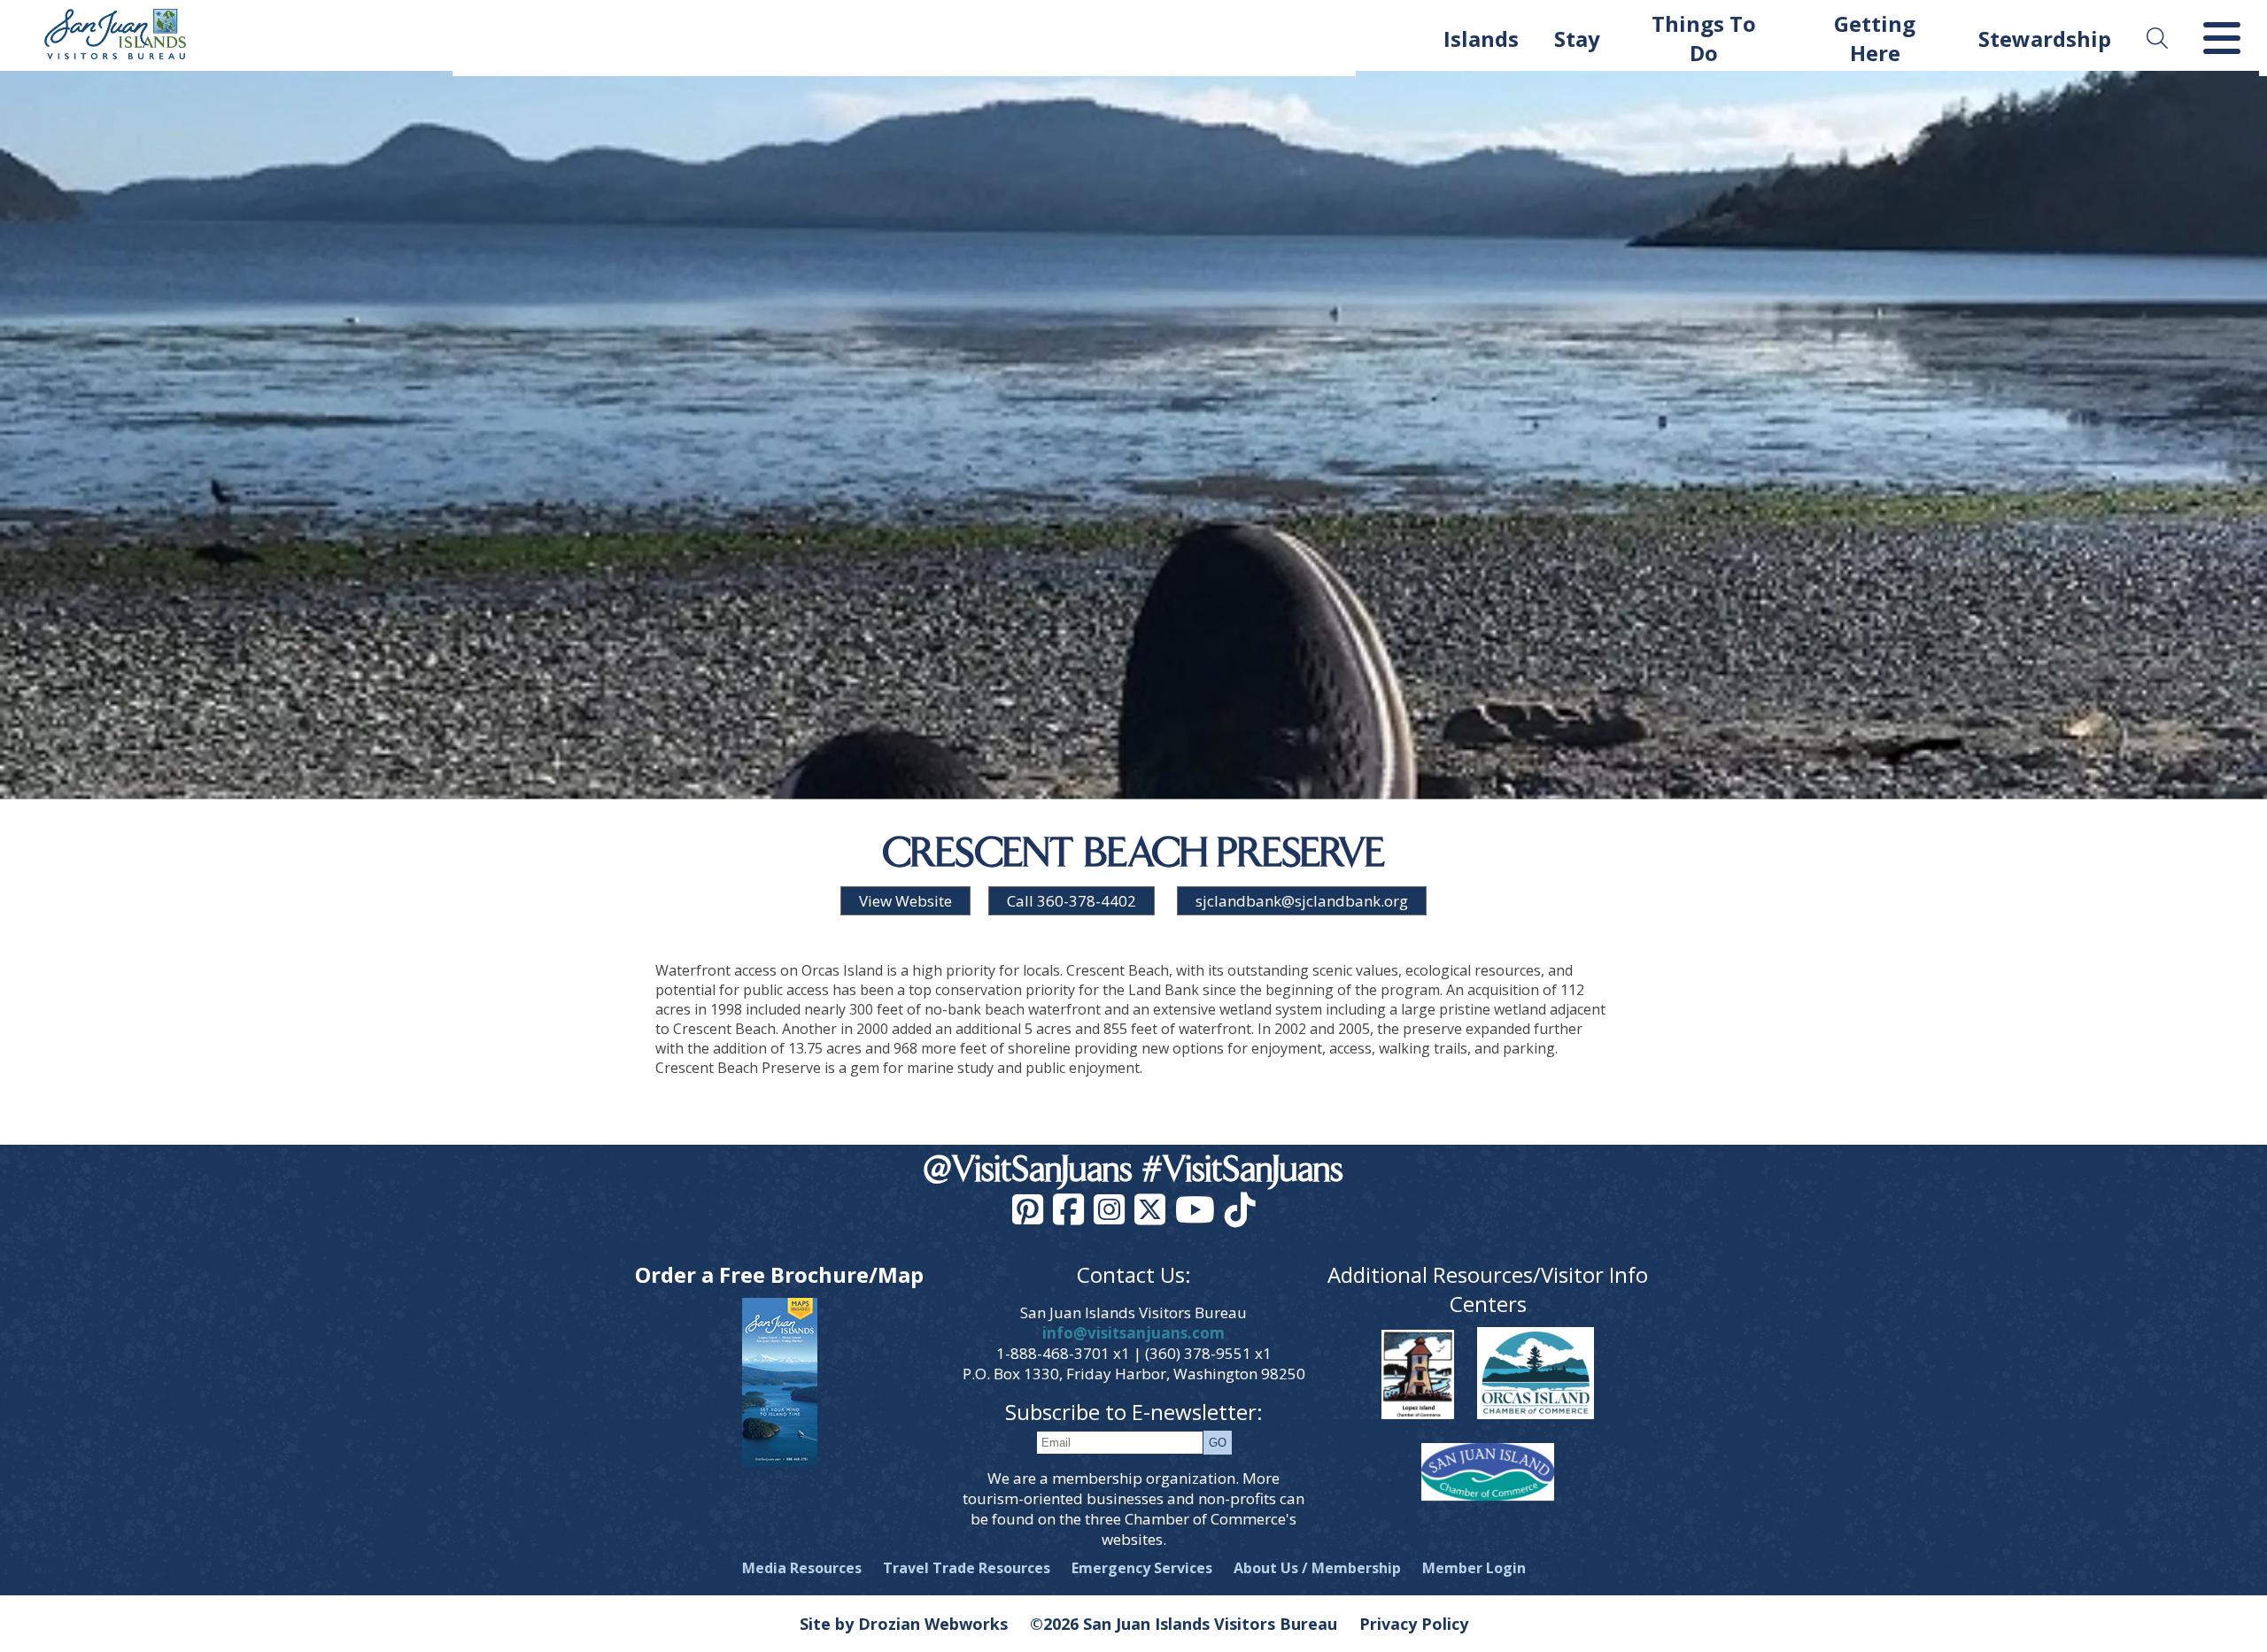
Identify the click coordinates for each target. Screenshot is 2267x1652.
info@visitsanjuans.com (1133, 1333)
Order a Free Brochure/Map (779, 1274)
